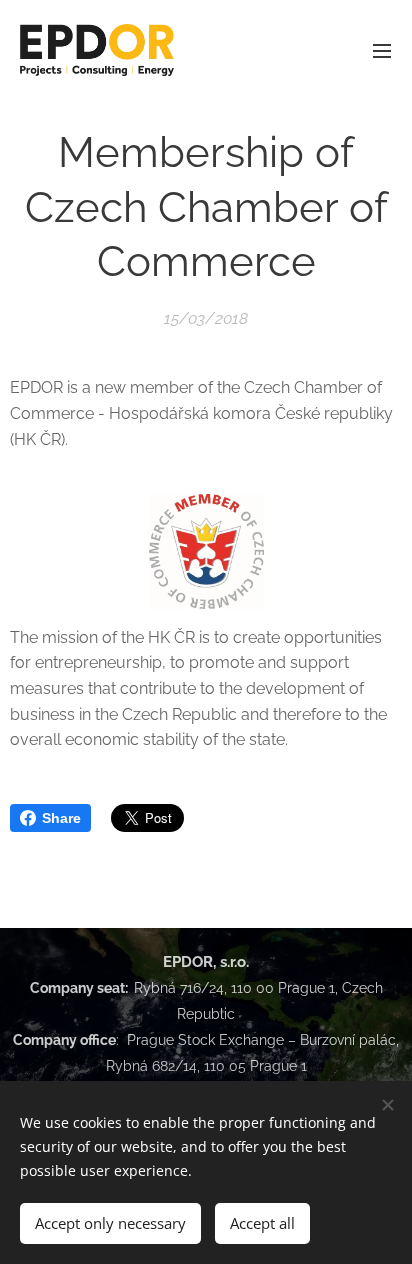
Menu (382, 50)
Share (61, 818)
